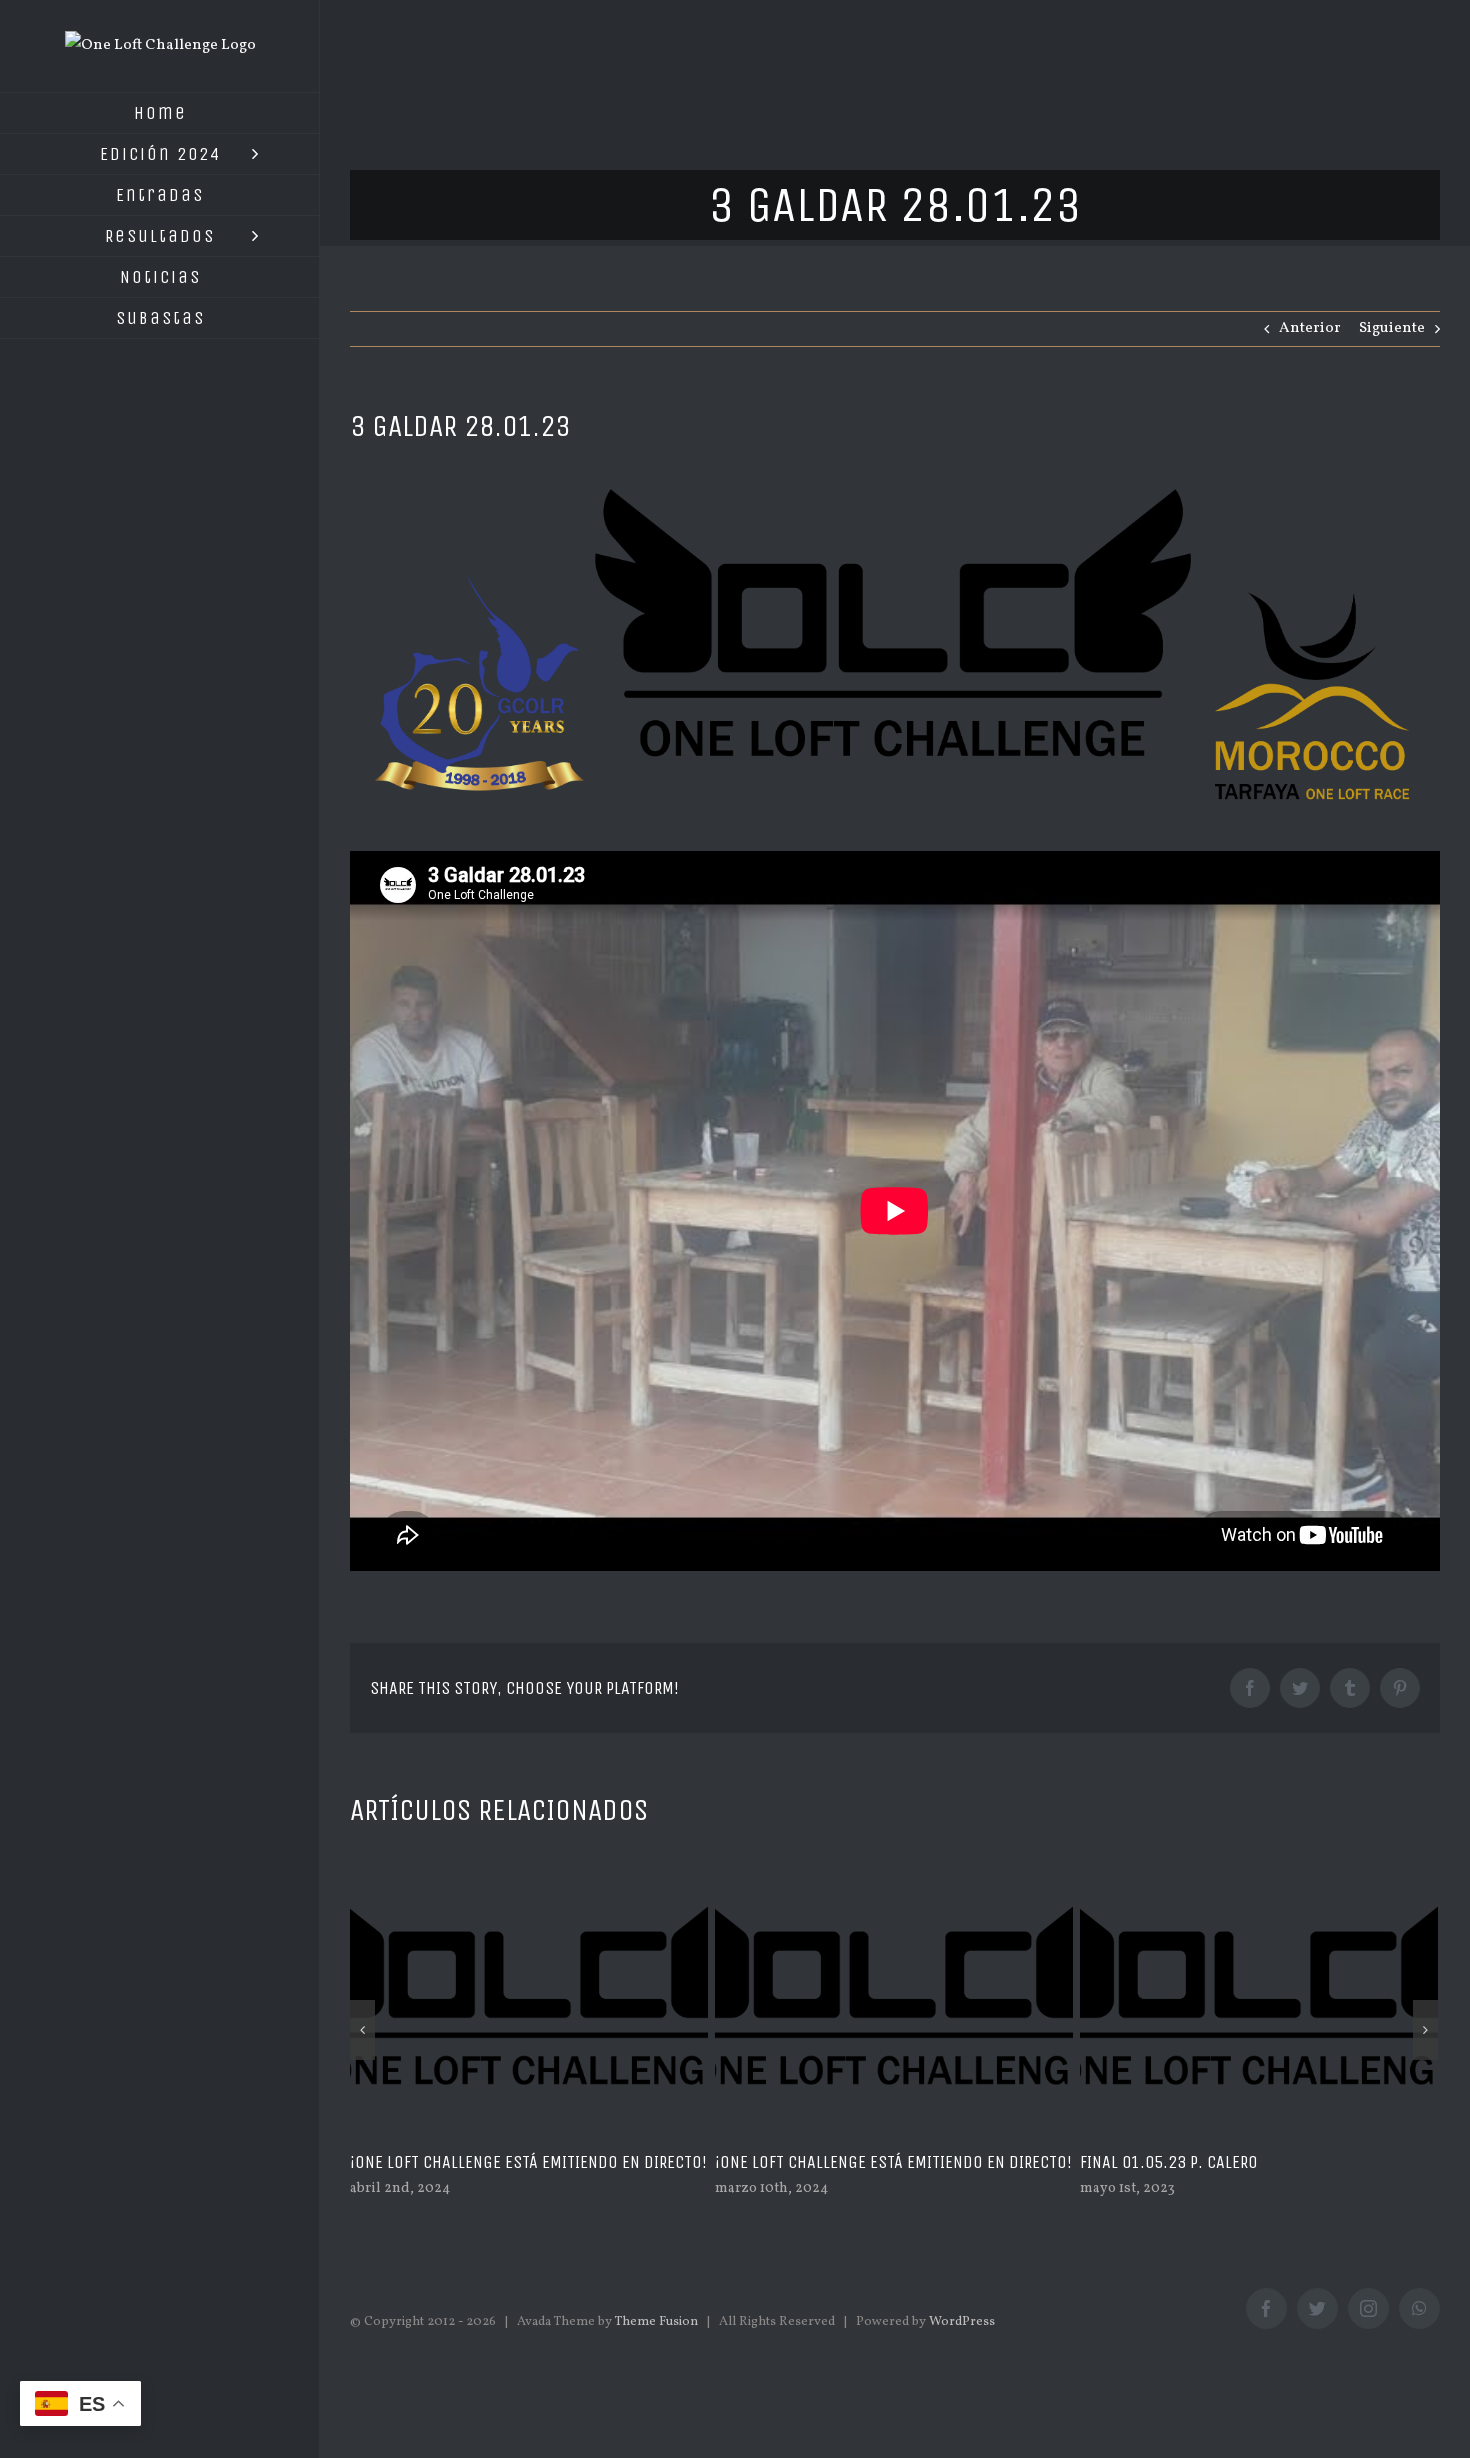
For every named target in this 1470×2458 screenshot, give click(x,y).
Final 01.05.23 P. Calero (804, 2162)
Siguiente (1392, 328)
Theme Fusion (656, 2322)
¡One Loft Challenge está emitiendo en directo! (528, 2162)
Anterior (1310, 328)
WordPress (962, 2322)
